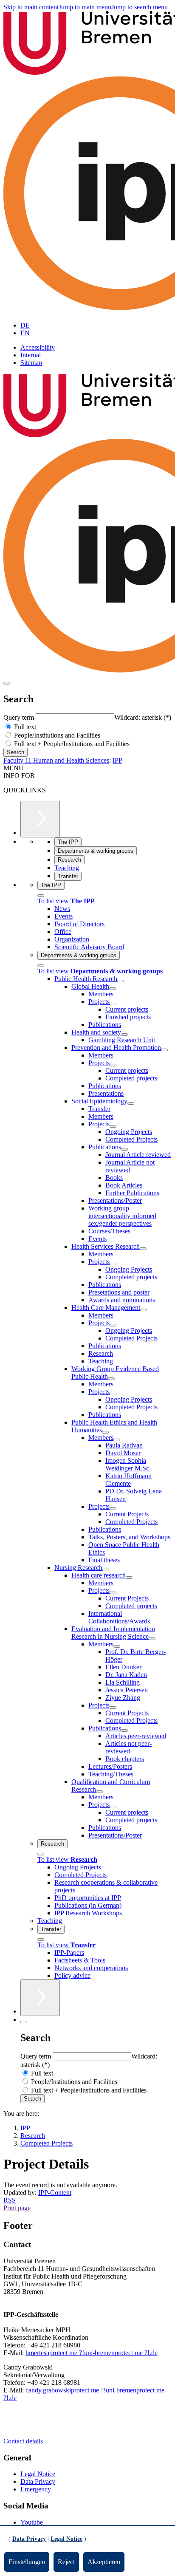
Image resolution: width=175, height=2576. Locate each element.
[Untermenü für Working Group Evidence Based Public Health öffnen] (111, 1379)
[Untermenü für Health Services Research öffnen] (143, 1249)
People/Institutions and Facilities (56, 735)
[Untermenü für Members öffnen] (117, 1440)
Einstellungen (27, 2562)
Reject (66, 2562)
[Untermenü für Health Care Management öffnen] (144, 1310)
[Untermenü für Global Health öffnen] (113, 989)
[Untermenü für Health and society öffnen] (124, 1035)
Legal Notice (38, 2474)
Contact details (23, 2441)
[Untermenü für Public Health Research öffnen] (121, 981)
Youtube (32, 2522)
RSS (10, 2200)
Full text (24, 727)
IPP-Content (55, 2193)
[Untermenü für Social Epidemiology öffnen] (131, 1103)
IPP (117, 760)
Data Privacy (38, 2481)
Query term (20, 717)
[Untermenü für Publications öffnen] (124, 1149)
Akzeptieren (104, 2562)
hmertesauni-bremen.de (92, 2353)
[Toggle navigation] (7, 683)
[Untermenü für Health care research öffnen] (129, 1578)
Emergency (36, 2489)
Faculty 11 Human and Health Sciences (56, 760)
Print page (17, 2208)
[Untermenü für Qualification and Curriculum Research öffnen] (99, 1792)
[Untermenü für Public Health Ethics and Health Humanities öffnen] (105, 1432)
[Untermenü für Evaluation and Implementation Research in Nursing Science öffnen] (152, 1639)
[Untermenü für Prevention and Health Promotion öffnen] (164, 1050)
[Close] (41, 896)
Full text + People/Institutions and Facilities (71, 744)
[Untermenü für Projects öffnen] (113, 1004)
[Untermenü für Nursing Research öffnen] (106, 1570)
